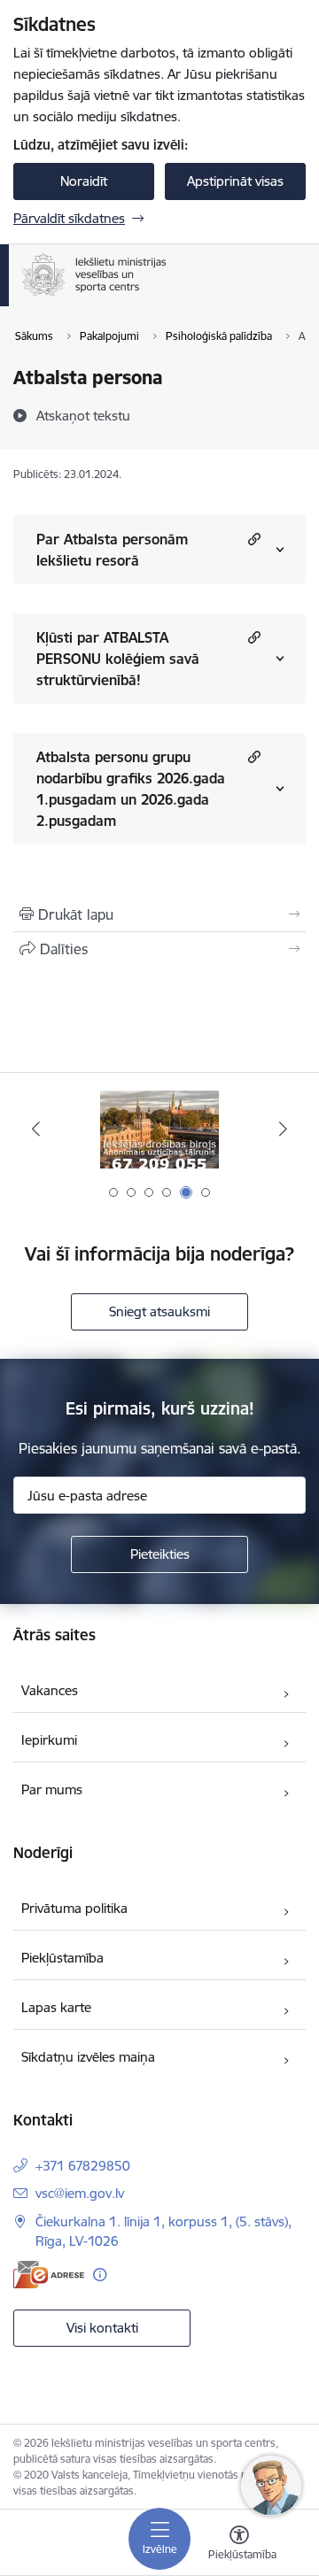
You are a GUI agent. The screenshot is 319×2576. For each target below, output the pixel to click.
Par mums (52, 1789)
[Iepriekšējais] (36, 1129)
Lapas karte (56, 2007)
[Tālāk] (283, 1129)
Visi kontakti (102, 2328)
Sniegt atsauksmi (159, 1311)
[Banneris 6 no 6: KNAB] (159, 1129)
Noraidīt (84, 181)
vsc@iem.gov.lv (80, 2193)
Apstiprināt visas (235, 181)
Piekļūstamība (62, 1958)
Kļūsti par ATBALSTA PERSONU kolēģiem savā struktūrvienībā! (118, 659)
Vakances (50, 1690)
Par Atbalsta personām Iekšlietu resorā (112, 550)
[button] (252, 539)
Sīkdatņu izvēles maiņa (88, 2057)
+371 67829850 (83, 2166)
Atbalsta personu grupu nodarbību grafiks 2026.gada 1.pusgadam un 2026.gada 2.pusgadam (131, 789)
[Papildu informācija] (100, 2275)
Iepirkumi (49, 1740)
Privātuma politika (74, 1908)
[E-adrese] (49, 2275)
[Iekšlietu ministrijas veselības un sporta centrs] (167, 296)
